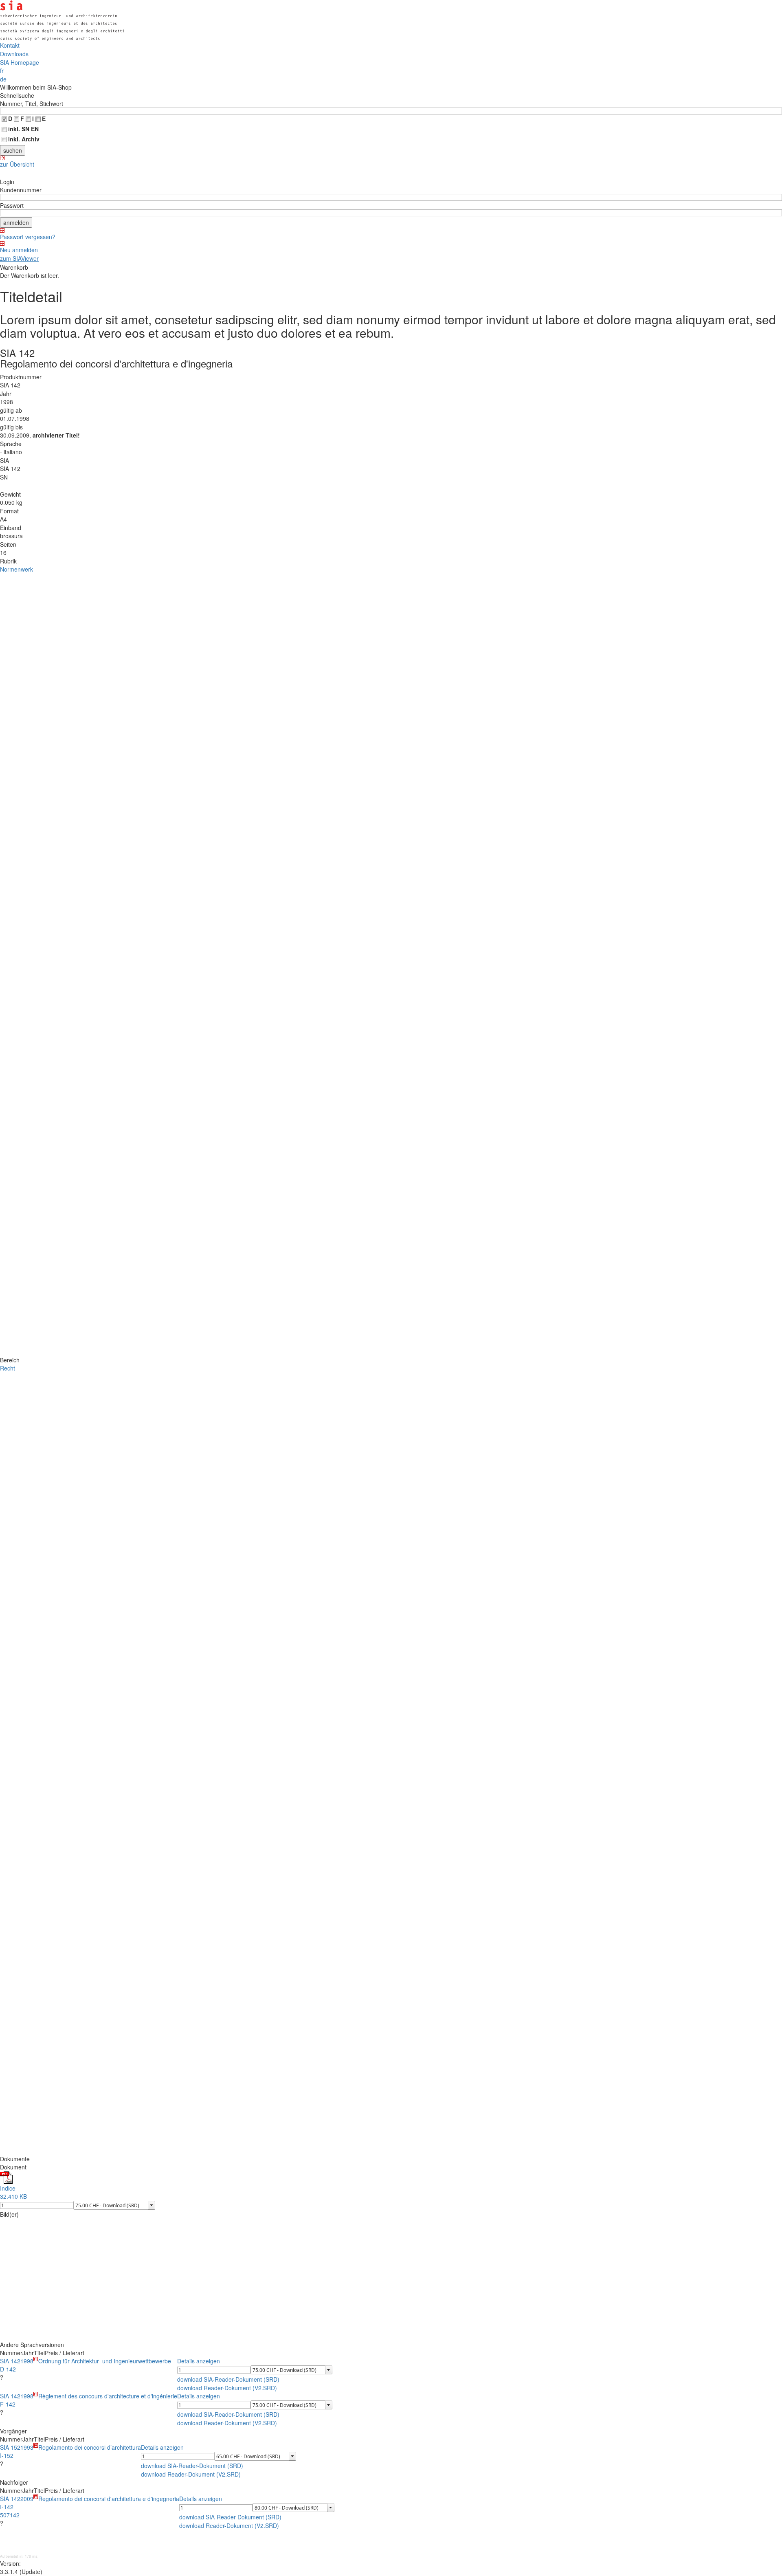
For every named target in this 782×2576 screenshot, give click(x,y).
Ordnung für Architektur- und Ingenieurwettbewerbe (105, 2361)
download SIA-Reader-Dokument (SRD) (228, 2379)
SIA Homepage (20, 62)
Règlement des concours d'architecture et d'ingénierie (108, 2396)
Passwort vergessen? (28, 237)
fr (2, 70)
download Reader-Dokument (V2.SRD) (227, 2388)
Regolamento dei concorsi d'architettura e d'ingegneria (109, 2499)
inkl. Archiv (24, 139)
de (3, 79)
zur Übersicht (17, 164)
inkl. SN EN (23, 129)
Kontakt (10, 45)
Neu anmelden (19, 250)
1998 (27, 2361)
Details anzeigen (199, 2361)
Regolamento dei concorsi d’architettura (90, 2447)
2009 (27, 2499)
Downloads (14, 54)
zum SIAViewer (19, 258)
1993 (27, 2447)
